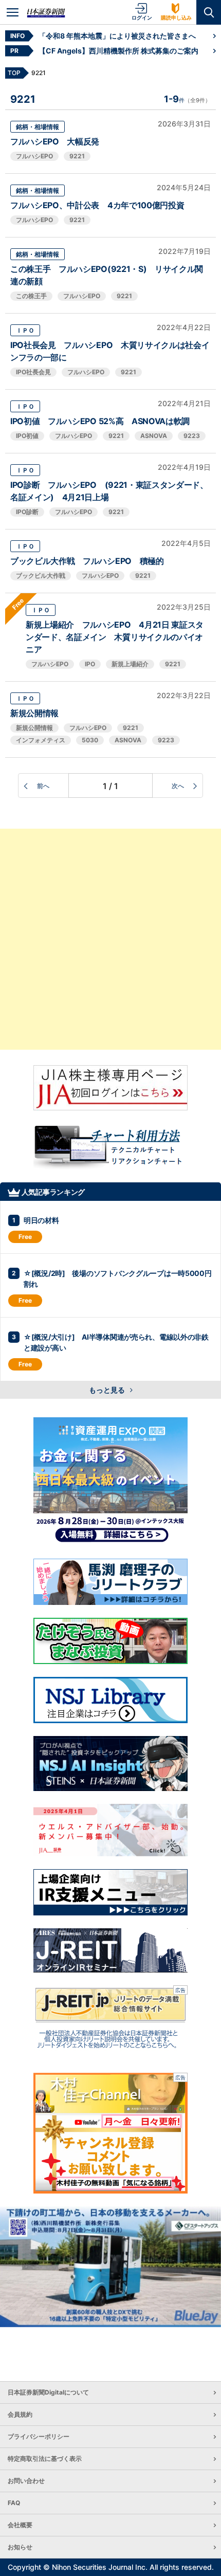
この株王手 (31, 296)
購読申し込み (176, 17)
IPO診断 (27, 512)
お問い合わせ (26, 2481)
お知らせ (20, 2547)
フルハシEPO (34, 156)
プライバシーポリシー (39, 2436)
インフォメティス (41, 740)
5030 (90, 740)
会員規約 (20, 2414)
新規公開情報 (34, 713)
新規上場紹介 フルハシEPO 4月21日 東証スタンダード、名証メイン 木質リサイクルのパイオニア (115, 637)
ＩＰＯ (25, 330)
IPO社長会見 (33, 372)
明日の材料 (41, 1220)
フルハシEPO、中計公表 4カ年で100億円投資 (97, 205)
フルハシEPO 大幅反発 (55, 141)
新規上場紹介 (130, 664)
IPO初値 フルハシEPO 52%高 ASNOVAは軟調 (100, 421)
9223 (192, 436)
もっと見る (108, 1390)
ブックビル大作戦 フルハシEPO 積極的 (87, 561)
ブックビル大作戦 (41, 576)
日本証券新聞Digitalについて (48, 2392)
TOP (14, 73)
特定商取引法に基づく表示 (45, 2459)
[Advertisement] (110, 939)
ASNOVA (154, 436)
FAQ (14, 2503)
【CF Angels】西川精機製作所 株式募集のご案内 (118, 51)
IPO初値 (27, 436)
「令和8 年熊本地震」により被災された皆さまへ (117, 36)
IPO (90, 664)
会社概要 (20, 2525)
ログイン (142, 17)
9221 (77, 156)
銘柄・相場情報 (38, 127)
